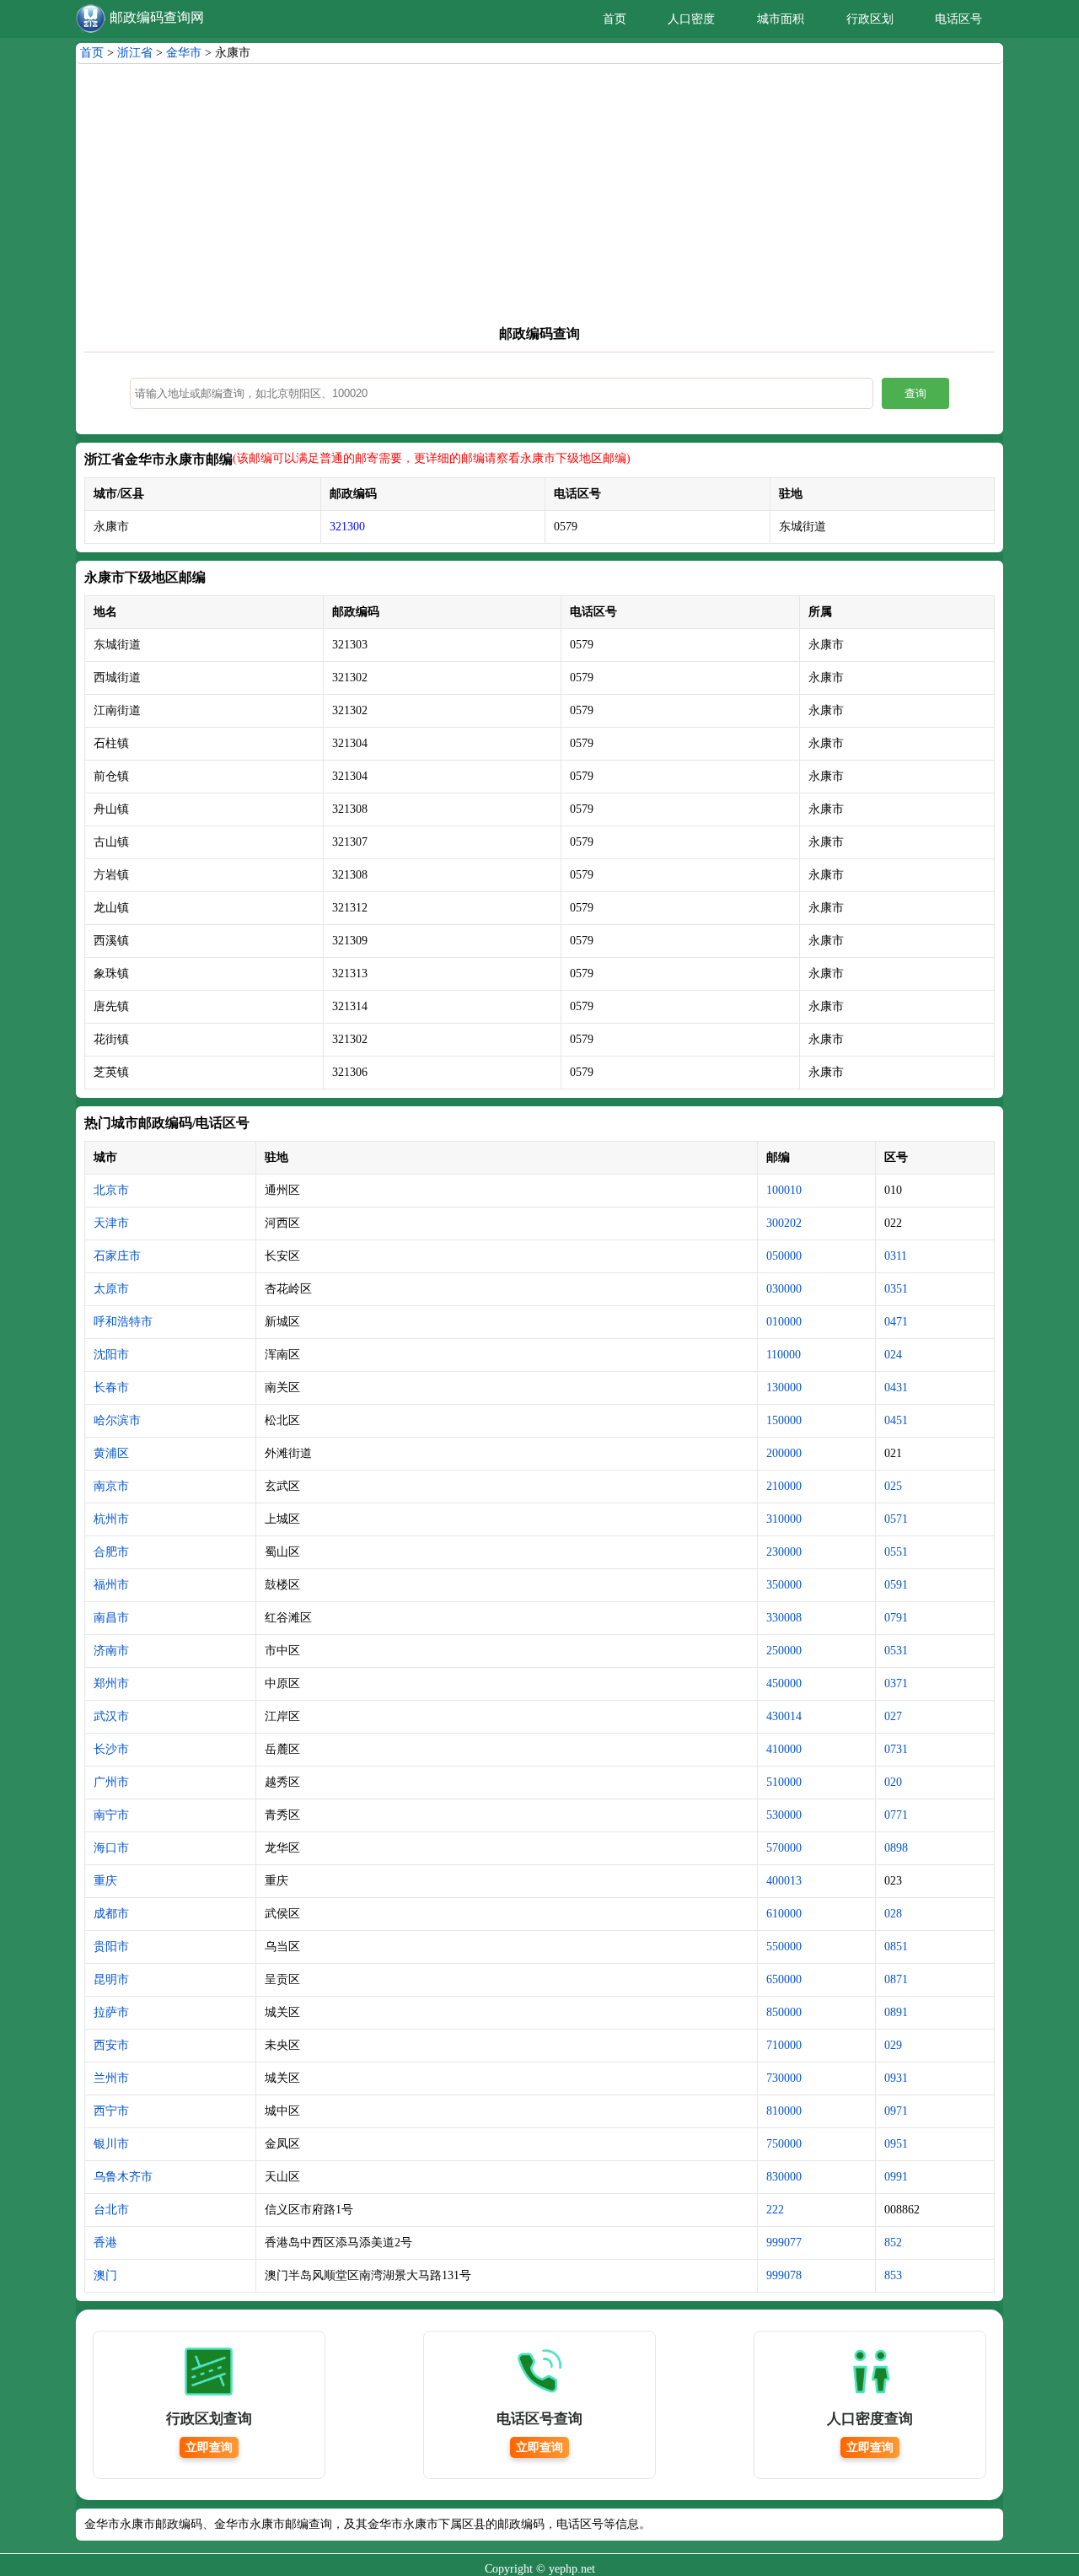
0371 (896, 1683)
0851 (896, 1947)
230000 (784, 1552)
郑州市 (111, 1683)
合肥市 (111, 1552)
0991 (896, 2177)
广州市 (111, 1782)
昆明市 (111, 1979)
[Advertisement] (539, 199)
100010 (784, 1190)
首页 (615, 19)
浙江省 (135, 53)
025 (893, 1486)
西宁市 (111, 2111)
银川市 (111, 2144)
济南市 (111, 1651)
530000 (784, 1815)
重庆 (105, 1881)
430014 (784, 1716)
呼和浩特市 (123, 1322)
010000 (784, 1322)
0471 (896, 1322)
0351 (896, 1289)
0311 (896, 1256)
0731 (896, 1749)
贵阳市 (111, 1947)
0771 (896, 1815)
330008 (784, 1618)
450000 (784, 1683)
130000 (784, 1387)
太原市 (111, 1289)
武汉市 (111, 1716)
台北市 (111, 2210)
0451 (896, 1420)
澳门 (105, 2275)
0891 (896, 2012)
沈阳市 (111, 1355)
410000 (784, 1749)
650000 (784, 1979)
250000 (784, 1651)
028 (893, 1914)
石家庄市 (117, 1256)
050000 (784, 1256)
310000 (784, 1519)
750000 (784, 2144)
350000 (784, 1585)
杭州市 (111, 1519)
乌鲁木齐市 (123, 2177)
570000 (784, 1848)
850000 (784, 2012)
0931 (896, 2078)
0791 (896, 1618)
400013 (784, 1881)
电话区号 (958, 19)
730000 (784, 2078)
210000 (784, 1486)
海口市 (111, 1848)
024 (893, 1355)
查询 (915, 393)
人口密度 (691, 19)
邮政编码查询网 (157, 17)
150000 (784, 1420)
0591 (896, 1585)
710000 (784, 2045)
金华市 (184, 53)
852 (893, 2243)
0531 (896, 1651)
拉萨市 (111, 2012)
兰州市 (111, 2078)
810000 (784, 2111)
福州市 (111, 1585)
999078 (784, 2275)
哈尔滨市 (117, 1420)
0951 (896, 2144)
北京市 (111, 1190)
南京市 (111, 1486)
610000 (784, 1914)
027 (893, 1716)
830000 (784, 2177)
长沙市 (111, 1749)
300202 (784, 1223)
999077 (784, 2243)
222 (775, 2210)
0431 (896, 1387)
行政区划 (870, 19)
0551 (896, 1552)
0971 (896, 2111)
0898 (896, 1848)
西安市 (111, 2045)
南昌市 (111, 1618)
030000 (784, 1289)
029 (893, 2045)
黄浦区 (111, 1453)
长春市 (111, 1387)
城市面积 (781, 19)
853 (893, 2275)
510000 (784, 1782)
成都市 (111, 1914)
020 (893, 1782)
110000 (784, 1355)
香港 (105, 2243)
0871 (896, 1979)
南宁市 (111, 1815)
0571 (896, 1519)
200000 (784, 1453)
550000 (784, 1947)
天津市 (111, 1223)
